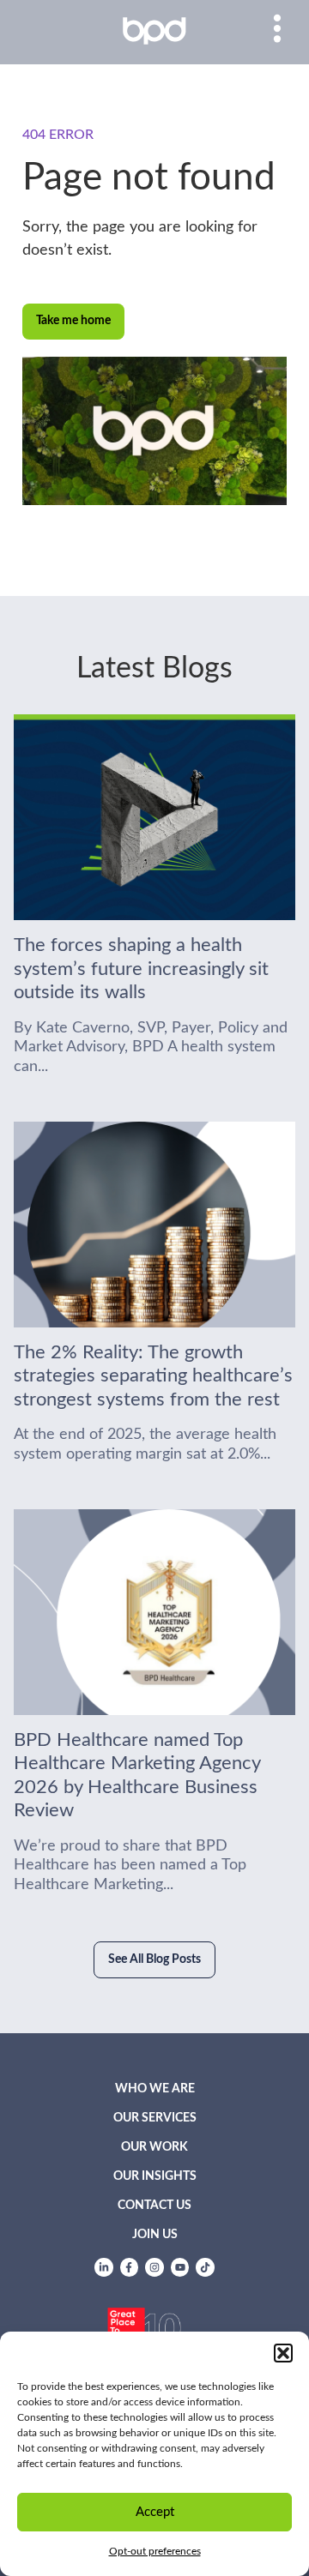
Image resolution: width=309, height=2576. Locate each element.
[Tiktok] (205, 2267)
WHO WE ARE (155, 2089)
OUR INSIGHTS (155, 2176)
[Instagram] (154, 2267)
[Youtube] (180, 2267)
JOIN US (155, 2235)
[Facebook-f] (130, 2267)
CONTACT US (154, 2206)
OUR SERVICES (155, 2118)
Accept (155, 2512)
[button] (283, 2353)
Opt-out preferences (155, 2551)
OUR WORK (154, 2147)
